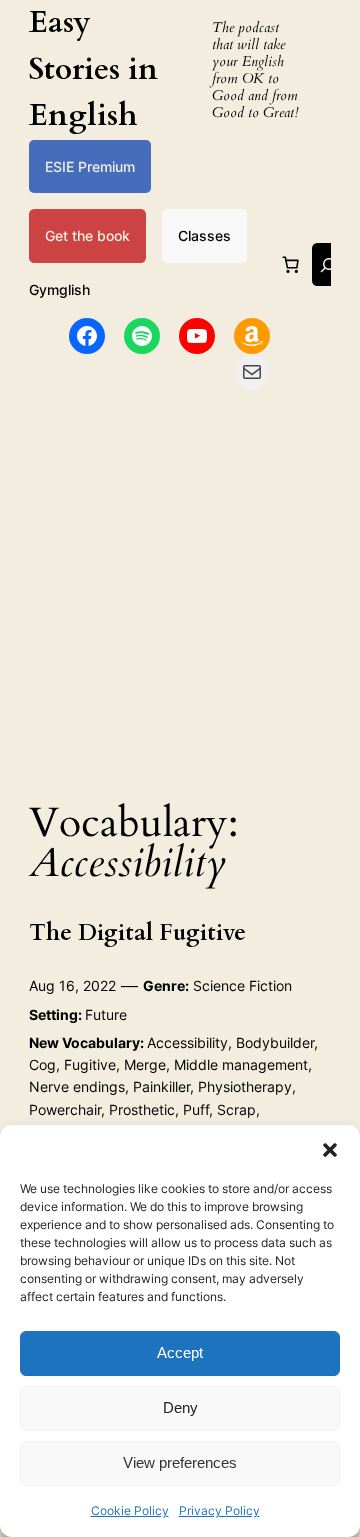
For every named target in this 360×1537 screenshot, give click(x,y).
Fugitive (90, 1064)
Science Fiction (242, 985)
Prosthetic (142, 1109)
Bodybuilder (275, 1042)
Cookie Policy (130, 1510)
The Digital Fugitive (137, 933)
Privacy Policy (219, 1510)
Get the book (87, 235)
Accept (180, 1352)
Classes (204, 235)
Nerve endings (77, 1086)
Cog (42, 1064)
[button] (330, 1150)
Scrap (236, 1109)
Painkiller (161, 1086)
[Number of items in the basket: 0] (291, 265)
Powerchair (65, 1109)
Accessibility (187, 1042)
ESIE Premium (90, 166)
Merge (145, 1064)
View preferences (180, 1462)
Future (106, 1014)
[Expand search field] (328, 264)
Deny (180, 1407)
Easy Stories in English (93, 69)
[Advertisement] (180, 589)
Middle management (241, 1064)
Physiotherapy (245, 1086)
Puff (196, 1109)
